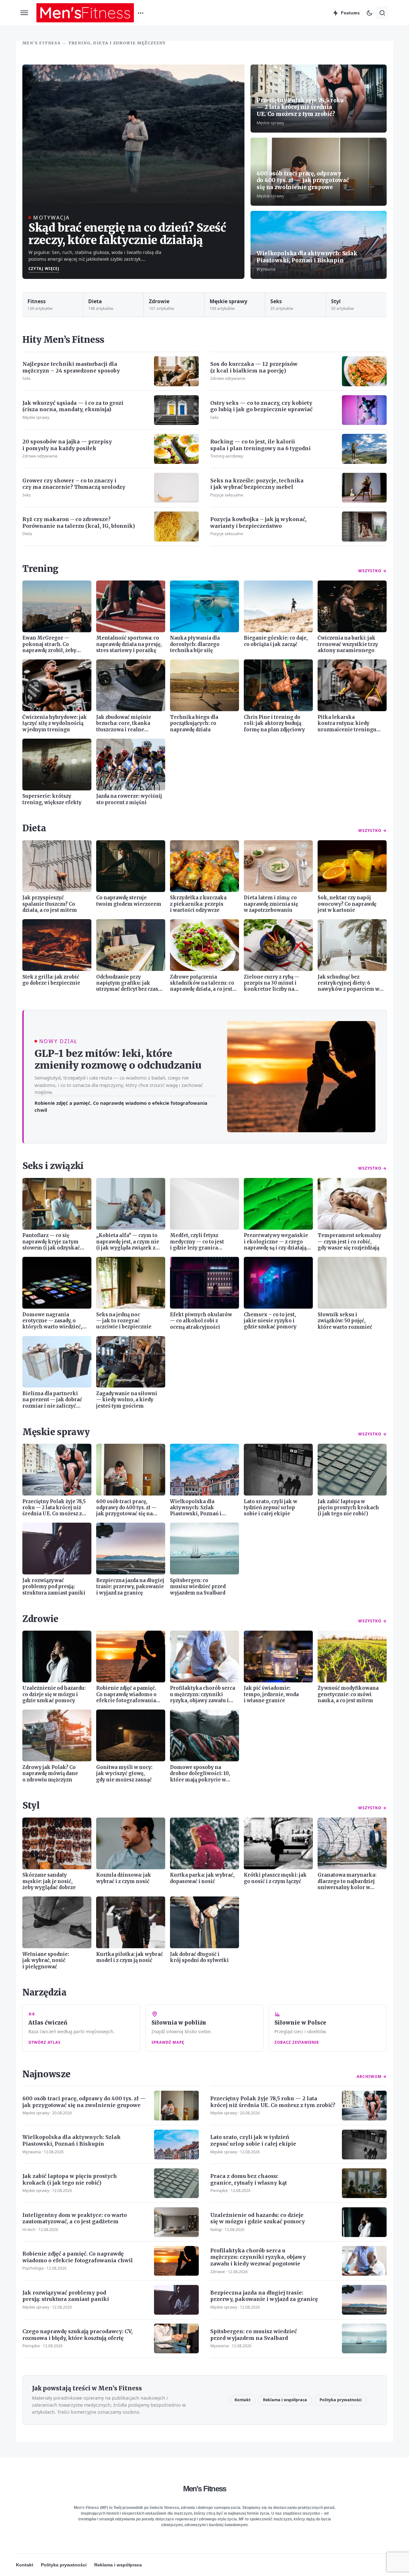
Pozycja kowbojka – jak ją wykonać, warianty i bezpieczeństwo (258, 523)
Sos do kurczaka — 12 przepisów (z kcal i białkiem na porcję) (254, 367)
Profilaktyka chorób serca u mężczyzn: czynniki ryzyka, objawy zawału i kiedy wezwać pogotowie (258, 2257)
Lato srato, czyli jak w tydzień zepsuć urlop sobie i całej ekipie (253, 2140)
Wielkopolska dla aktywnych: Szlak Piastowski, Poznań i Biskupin (307, 257)
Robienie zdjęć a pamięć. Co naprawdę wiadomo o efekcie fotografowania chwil (121, 1106)
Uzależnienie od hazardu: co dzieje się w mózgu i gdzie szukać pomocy (258, 2218)
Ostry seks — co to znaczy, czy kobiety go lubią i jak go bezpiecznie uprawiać (261, 406)
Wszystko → (372, 571)
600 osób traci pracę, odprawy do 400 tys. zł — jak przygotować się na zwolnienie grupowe (303, 180)
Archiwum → (372, 2076)
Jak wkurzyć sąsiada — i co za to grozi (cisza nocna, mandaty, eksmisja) (73, 406)
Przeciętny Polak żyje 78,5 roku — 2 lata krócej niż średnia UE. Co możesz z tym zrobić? (300, 107)
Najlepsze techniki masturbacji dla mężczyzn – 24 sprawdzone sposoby (71, 367)
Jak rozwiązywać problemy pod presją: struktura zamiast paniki (66, 2296)
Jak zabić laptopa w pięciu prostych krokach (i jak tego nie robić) (70, 2179)
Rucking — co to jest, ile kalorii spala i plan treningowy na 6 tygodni (260, 445)
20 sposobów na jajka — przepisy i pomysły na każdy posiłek (67, 445)
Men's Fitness (205, 2489)
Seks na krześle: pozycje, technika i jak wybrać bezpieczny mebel (257, 484)
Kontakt (243, 2400)
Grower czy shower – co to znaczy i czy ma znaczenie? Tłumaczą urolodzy (74, 484)
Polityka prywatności (341, 2400)
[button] (24, 13)
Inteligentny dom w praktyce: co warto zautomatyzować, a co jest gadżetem (75, 2218)
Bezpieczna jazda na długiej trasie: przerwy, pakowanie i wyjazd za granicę (264, 2296)
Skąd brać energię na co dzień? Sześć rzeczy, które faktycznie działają (127, 234)
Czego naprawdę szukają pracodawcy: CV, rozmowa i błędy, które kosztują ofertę (77, 2335)
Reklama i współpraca (285, 2400)
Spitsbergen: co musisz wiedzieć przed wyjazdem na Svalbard (254, 2335)
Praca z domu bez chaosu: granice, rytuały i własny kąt (249, 2179)
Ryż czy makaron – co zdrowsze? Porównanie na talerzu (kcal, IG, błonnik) (79, 523)
